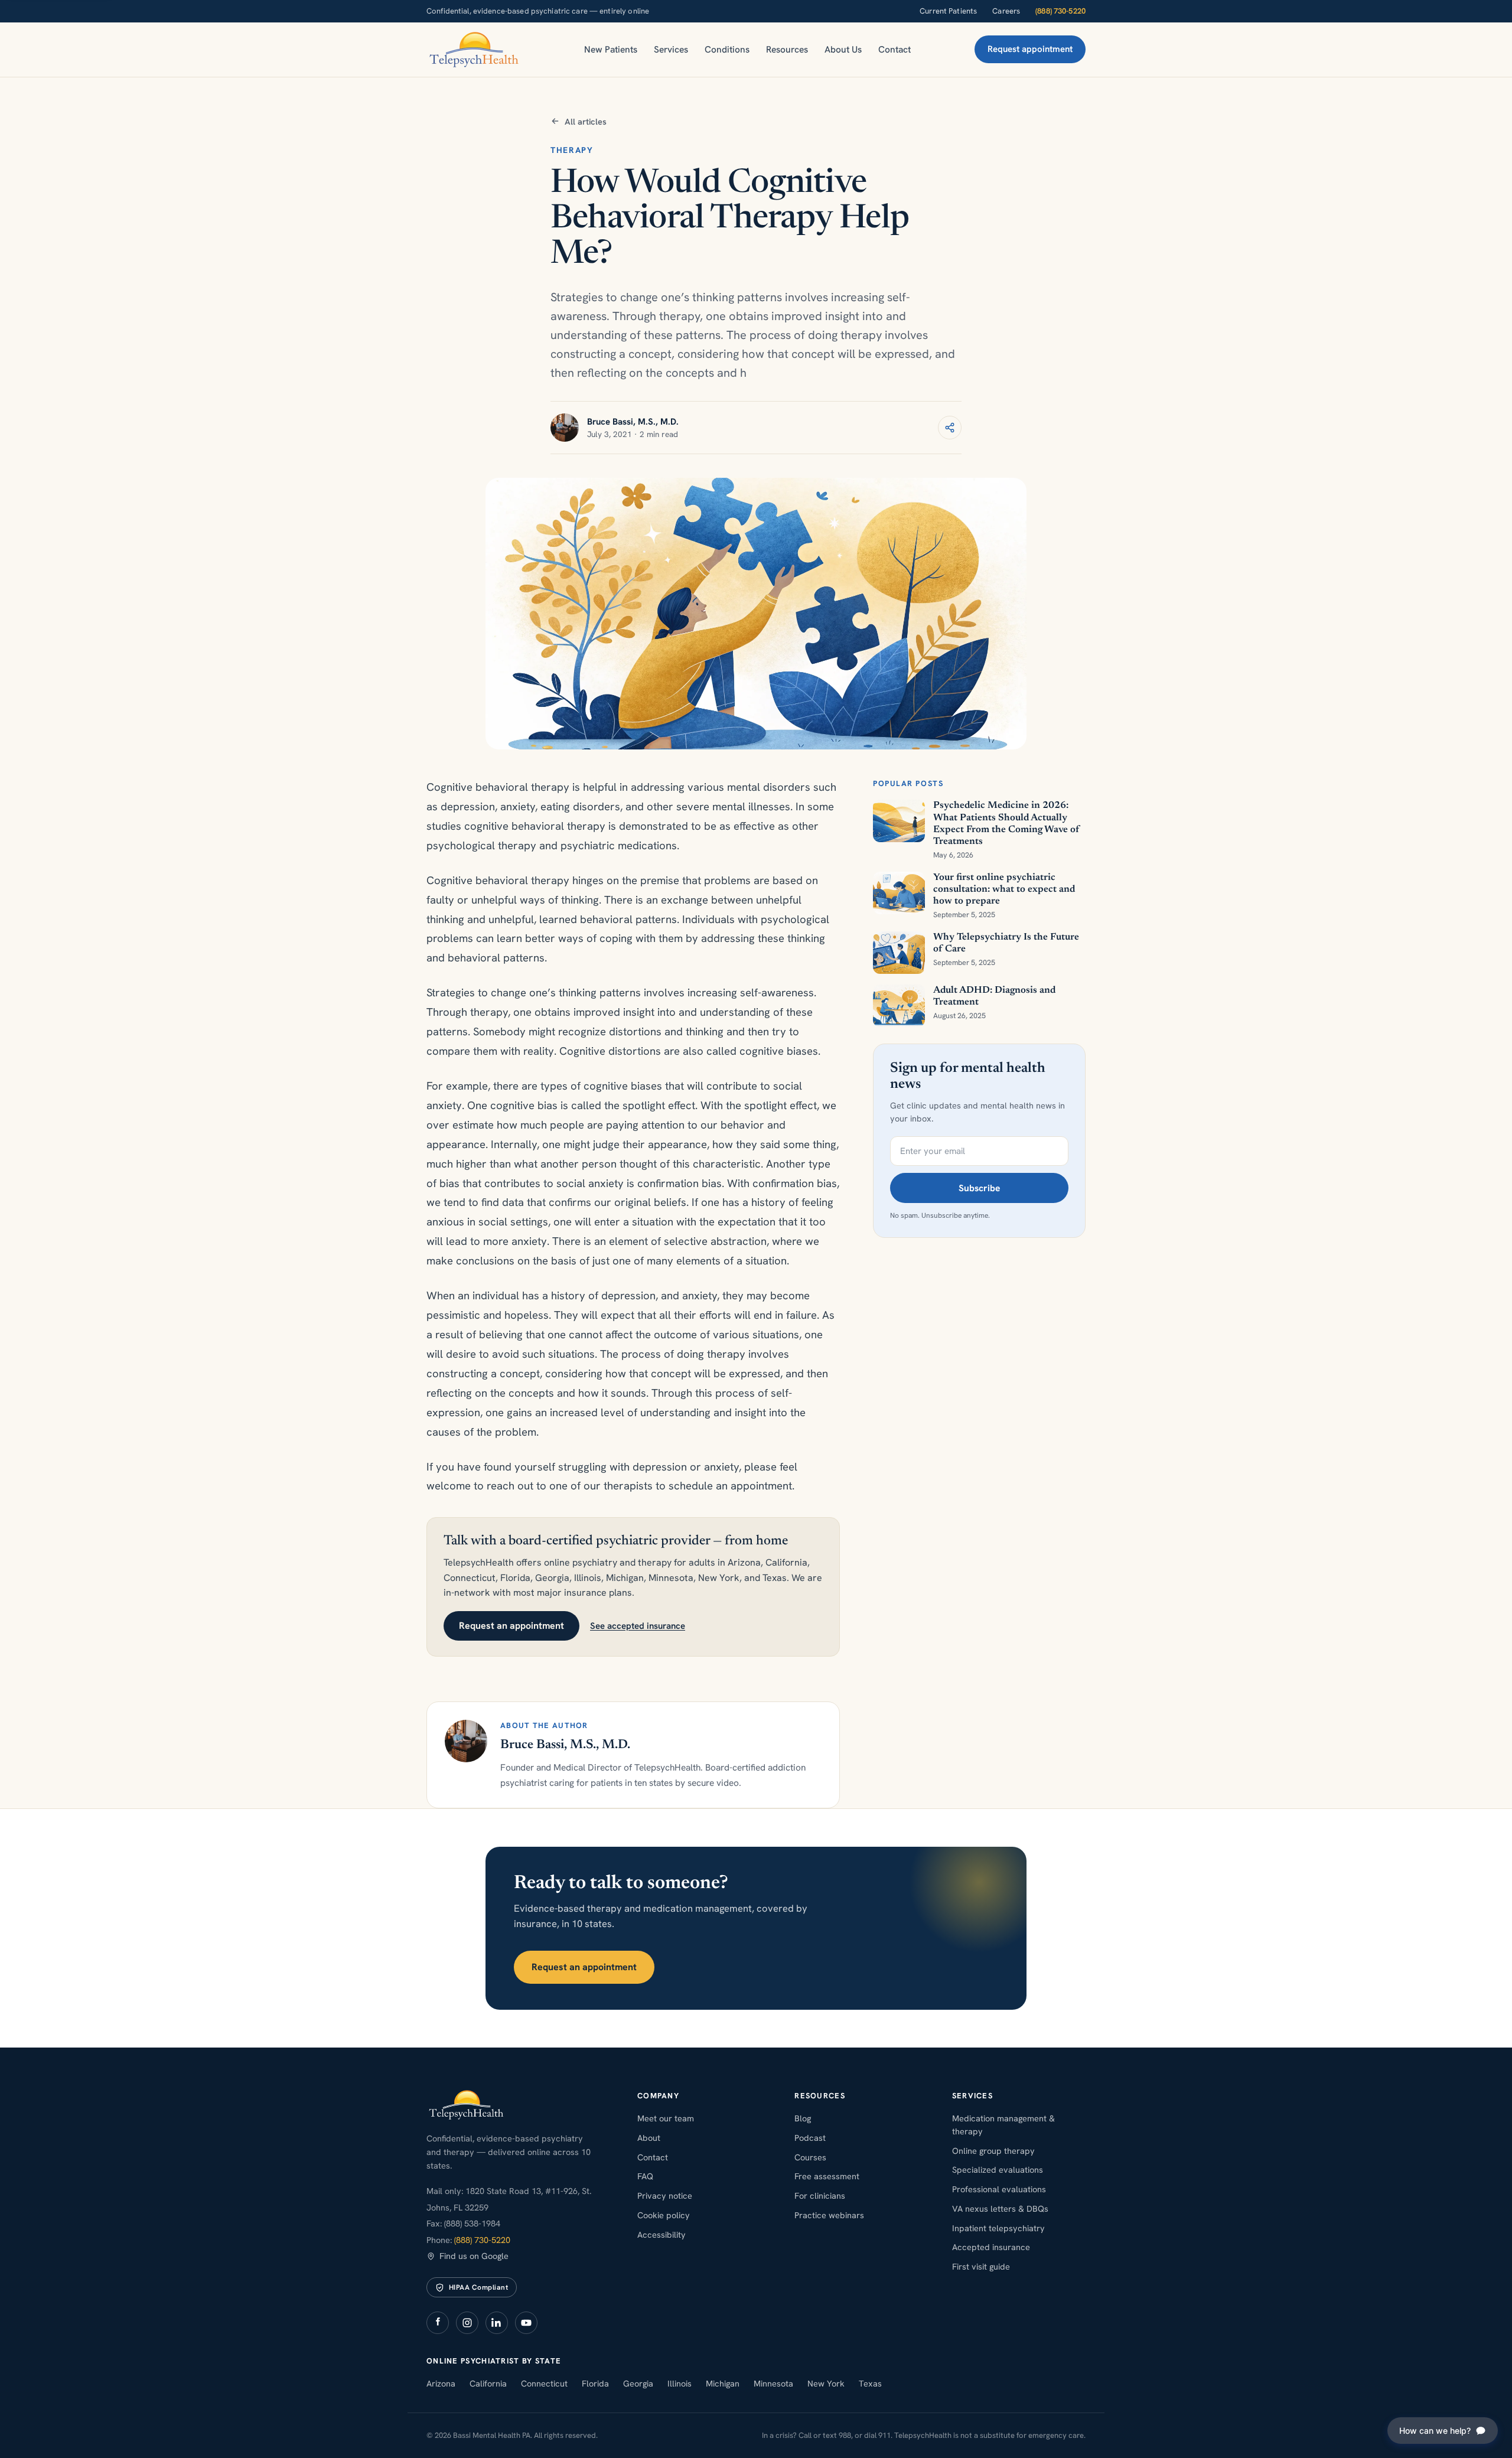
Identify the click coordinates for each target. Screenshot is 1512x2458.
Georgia (638, 2383)
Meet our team (666, 2118)
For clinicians (820, 2195)
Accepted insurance (991, 2247)
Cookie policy (664, 2215)
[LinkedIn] (497, 2323)
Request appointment (1030, 49)
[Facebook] (438, 2323)
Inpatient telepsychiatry (998, 2228)
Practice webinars (829, 2215)
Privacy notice (665, 2195)
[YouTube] (526, 2323)
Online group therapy (993, 2151)
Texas (870, 2383)
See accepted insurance (638, 1626)
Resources (787, 49)
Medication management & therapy (1003, 2125)
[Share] (950, 428)
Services (671, 49)
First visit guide (981, 2266)
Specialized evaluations (998, 2170)
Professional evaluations (999, 2189)
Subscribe (979, 1188)
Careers (1006, 11)
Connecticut (544, 2383)
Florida (595, 2383)
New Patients (611, 49)
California (488, 2383)
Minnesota (773, 2383)
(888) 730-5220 (1060, 11)
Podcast (810, 2138)
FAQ (645, 2176)
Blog (803, 2118)
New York (826, 2383)
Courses (810, 2157)
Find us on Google (474, 2256)
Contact (895, 49)
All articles (586, 121)
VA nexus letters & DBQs (1000, 2208)
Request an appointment (511, 1626)
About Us (843, 49)
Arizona (441, 2383)
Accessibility (661, 2234)
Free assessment (827, 2176)
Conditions (727, 49)
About (649, 2138)
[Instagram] (467, 2323)
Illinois (680, 2383)
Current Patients (948, 11)
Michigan (723, 2383)
